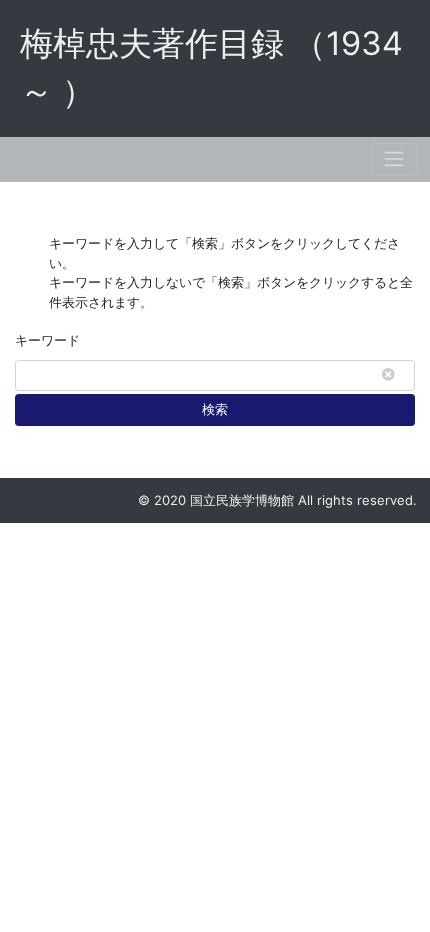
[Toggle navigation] (394, 159)
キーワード (47, 340)
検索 (215, 409)
